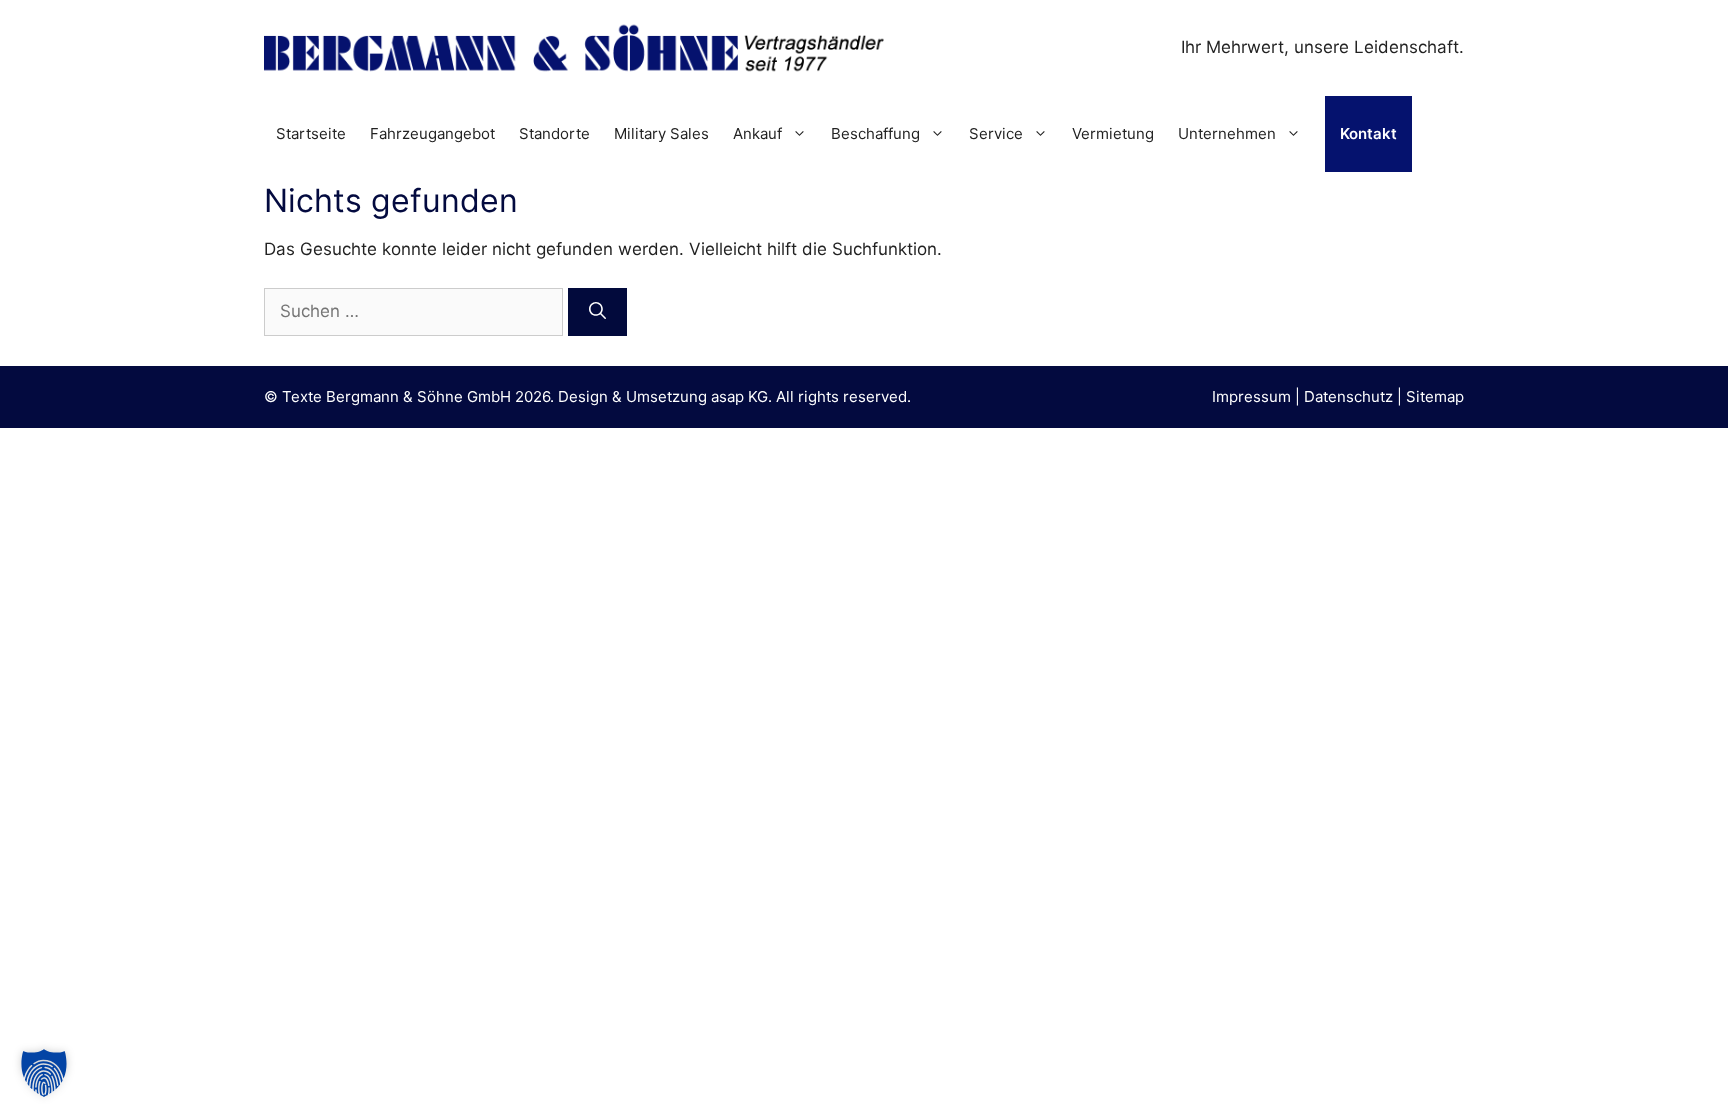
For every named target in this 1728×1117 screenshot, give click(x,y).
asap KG (739, 396)
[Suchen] (597, 312)
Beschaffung (875, 133)
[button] (44, 1073)
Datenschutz (1348, 396)
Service (996, 133)
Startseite (311, 133)
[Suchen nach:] (416, 311)
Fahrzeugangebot (432, 133)
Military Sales (661, 133)
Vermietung (1113, 133)
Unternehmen (1227, 133)
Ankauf (757, 133)
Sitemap (1435, 396)
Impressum (1251, 396)
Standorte (554, 133)
